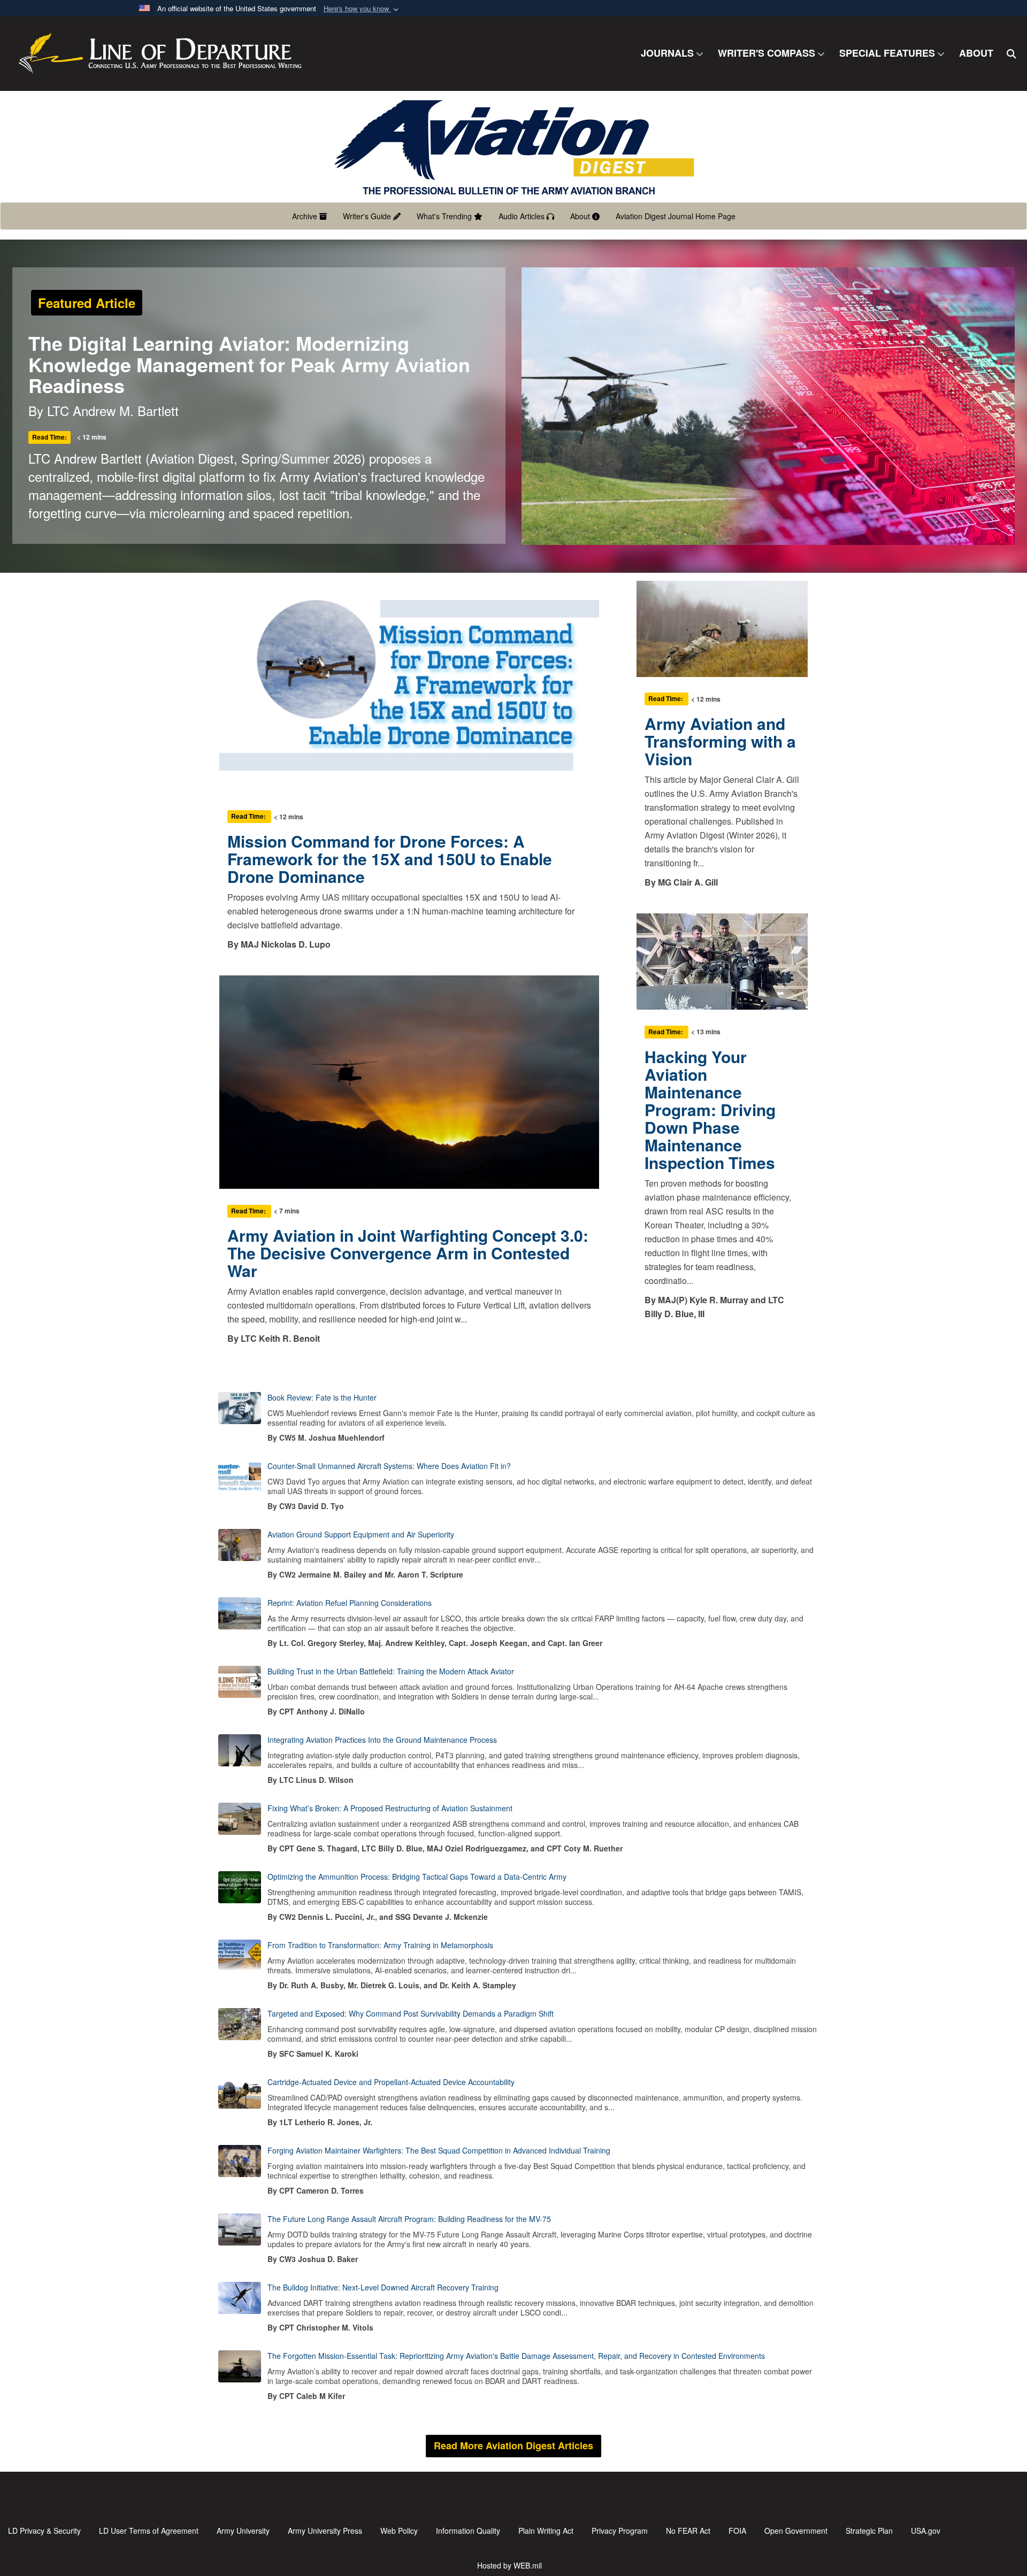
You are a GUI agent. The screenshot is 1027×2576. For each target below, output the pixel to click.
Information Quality (468, 2531)
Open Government (796, 2531)
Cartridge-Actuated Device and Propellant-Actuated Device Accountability (391, 2082)
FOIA (737, 2531)
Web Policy (399, 2531)
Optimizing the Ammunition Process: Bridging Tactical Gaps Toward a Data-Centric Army (417, 1877)
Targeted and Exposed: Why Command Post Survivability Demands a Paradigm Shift (411, 2013)
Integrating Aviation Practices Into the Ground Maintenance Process (382, 1740)
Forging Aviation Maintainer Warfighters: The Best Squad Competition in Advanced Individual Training (439, 2150)
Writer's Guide (368, 216)
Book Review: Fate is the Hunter (322, 1397)
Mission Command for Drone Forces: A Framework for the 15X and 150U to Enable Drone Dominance (390, 859)
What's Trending (445, 216)
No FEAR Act (688, 2531)
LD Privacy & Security (44, 2531)
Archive (306, 216)
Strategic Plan (869, 2531)
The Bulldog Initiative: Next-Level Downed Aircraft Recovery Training (383, 2287)
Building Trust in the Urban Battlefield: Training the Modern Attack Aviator (391, 1671)
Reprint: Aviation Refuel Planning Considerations (350, 1603)
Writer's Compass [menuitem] (767, 53)
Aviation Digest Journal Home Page (676, 216)
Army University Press (325, 2531)
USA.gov (926, 2531)
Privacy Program (620, 2531)
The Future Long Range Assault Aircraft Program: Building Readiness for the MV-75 (409, 2219)
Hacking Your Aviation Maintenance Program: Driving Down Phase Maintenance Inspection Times (710, 1109)
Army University (243, 2531)
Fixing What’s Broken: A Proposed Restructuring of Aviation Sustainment (390, 1808)
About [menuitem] (976, 53)
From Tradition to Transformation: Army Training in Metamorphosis (380, 1945)
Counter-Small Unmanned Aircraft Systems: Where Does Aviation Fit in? (389, 1466)
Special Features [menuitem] (887, 53)
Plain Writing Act (546, 2531)
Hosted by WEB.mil (509, 2565)
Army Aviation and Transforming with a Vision (720, 741)
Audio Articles (523, 216)
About (581, 216)
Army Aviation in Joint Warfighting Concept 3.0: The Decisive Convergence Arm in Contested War (408, 1253)
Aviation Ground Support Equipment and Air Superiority (361, 1534)
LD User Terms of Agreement (149, 2531)
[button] (362, 9)
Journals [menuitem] (667, 53)
